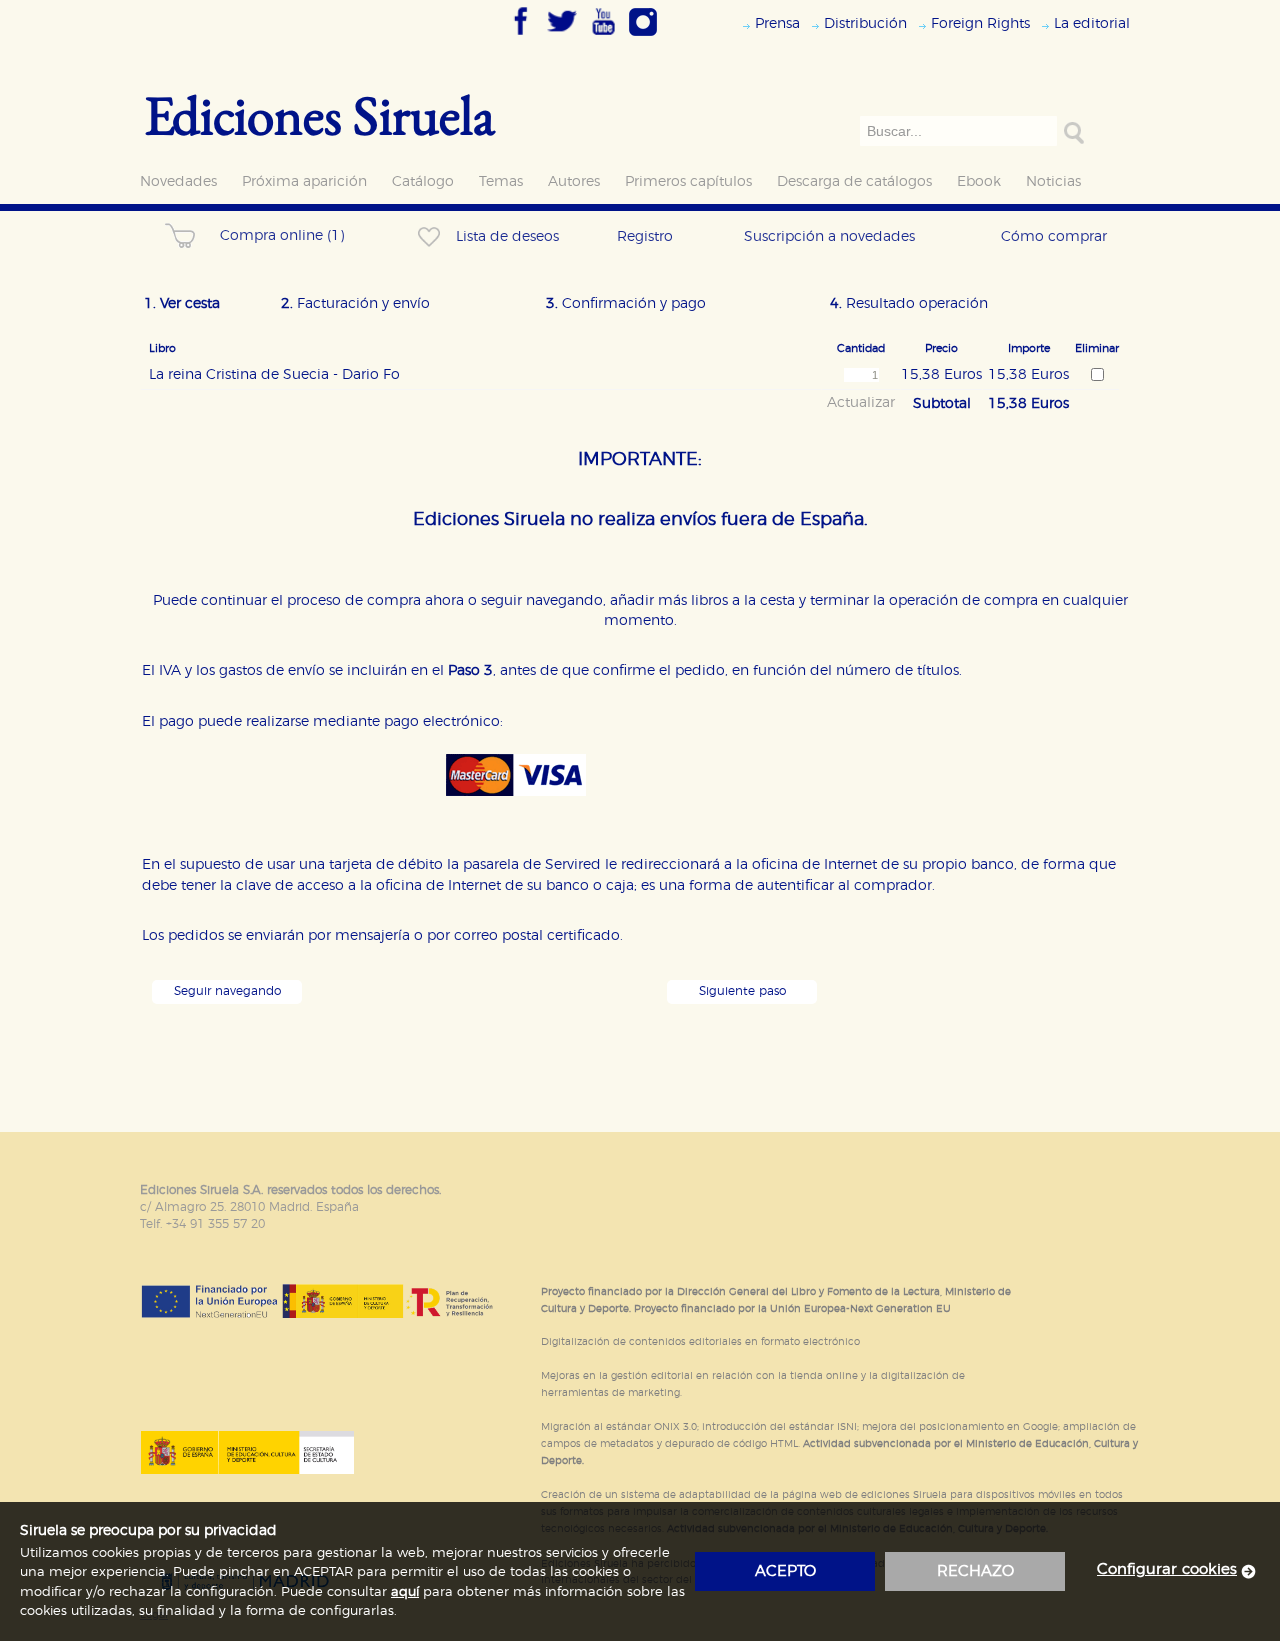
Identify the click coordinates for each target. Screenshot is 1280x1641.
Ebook (979, 181)
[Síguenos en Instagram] (643, 37)
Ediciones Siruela (320, 114)
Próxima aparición (304, 181)
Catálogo (423, 181)
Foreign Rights (980, 23)
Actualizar (861, 403)
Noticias (1053, 181)
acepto (785, 1571)
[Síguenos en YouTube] (603, 37)
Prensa (777, 23)
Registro (645, 236)
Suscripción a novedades (829, 236)
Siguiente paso (742, 991)
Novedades (178, 181)
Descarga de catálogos (854, 181)
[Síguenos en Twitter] (562, 37)
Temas (501, 181)
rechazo (975, 1571)
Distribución (865, 23)
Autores (574, 181)
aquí (405, 1592)
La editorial (1092, 23)
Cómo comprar (1054, 236)
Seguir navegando (227, 991)
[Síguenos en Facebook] (521, 37)
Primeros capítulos (688, 181)
